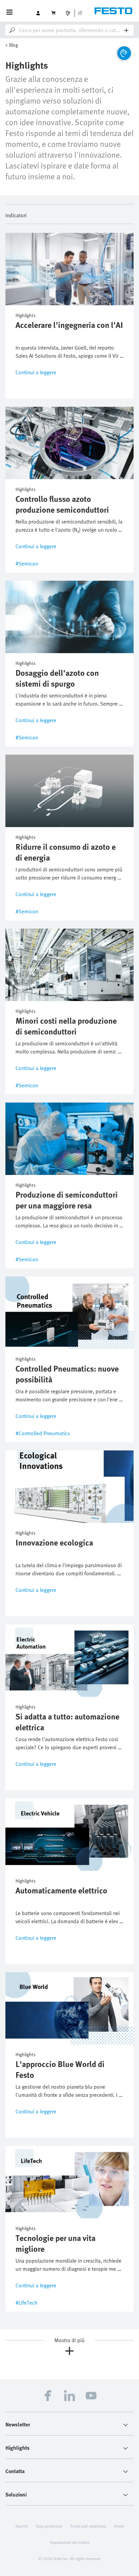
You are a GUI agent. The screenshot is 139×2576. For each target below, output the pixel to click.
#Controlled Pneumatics (43, 1433)
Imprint (22, 2526)
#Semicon (27, 563)
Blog (13, 45)
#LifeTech (26, 2303)
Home (119, 2526)
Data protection (49, 2526)
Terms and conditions (88, 2526)
